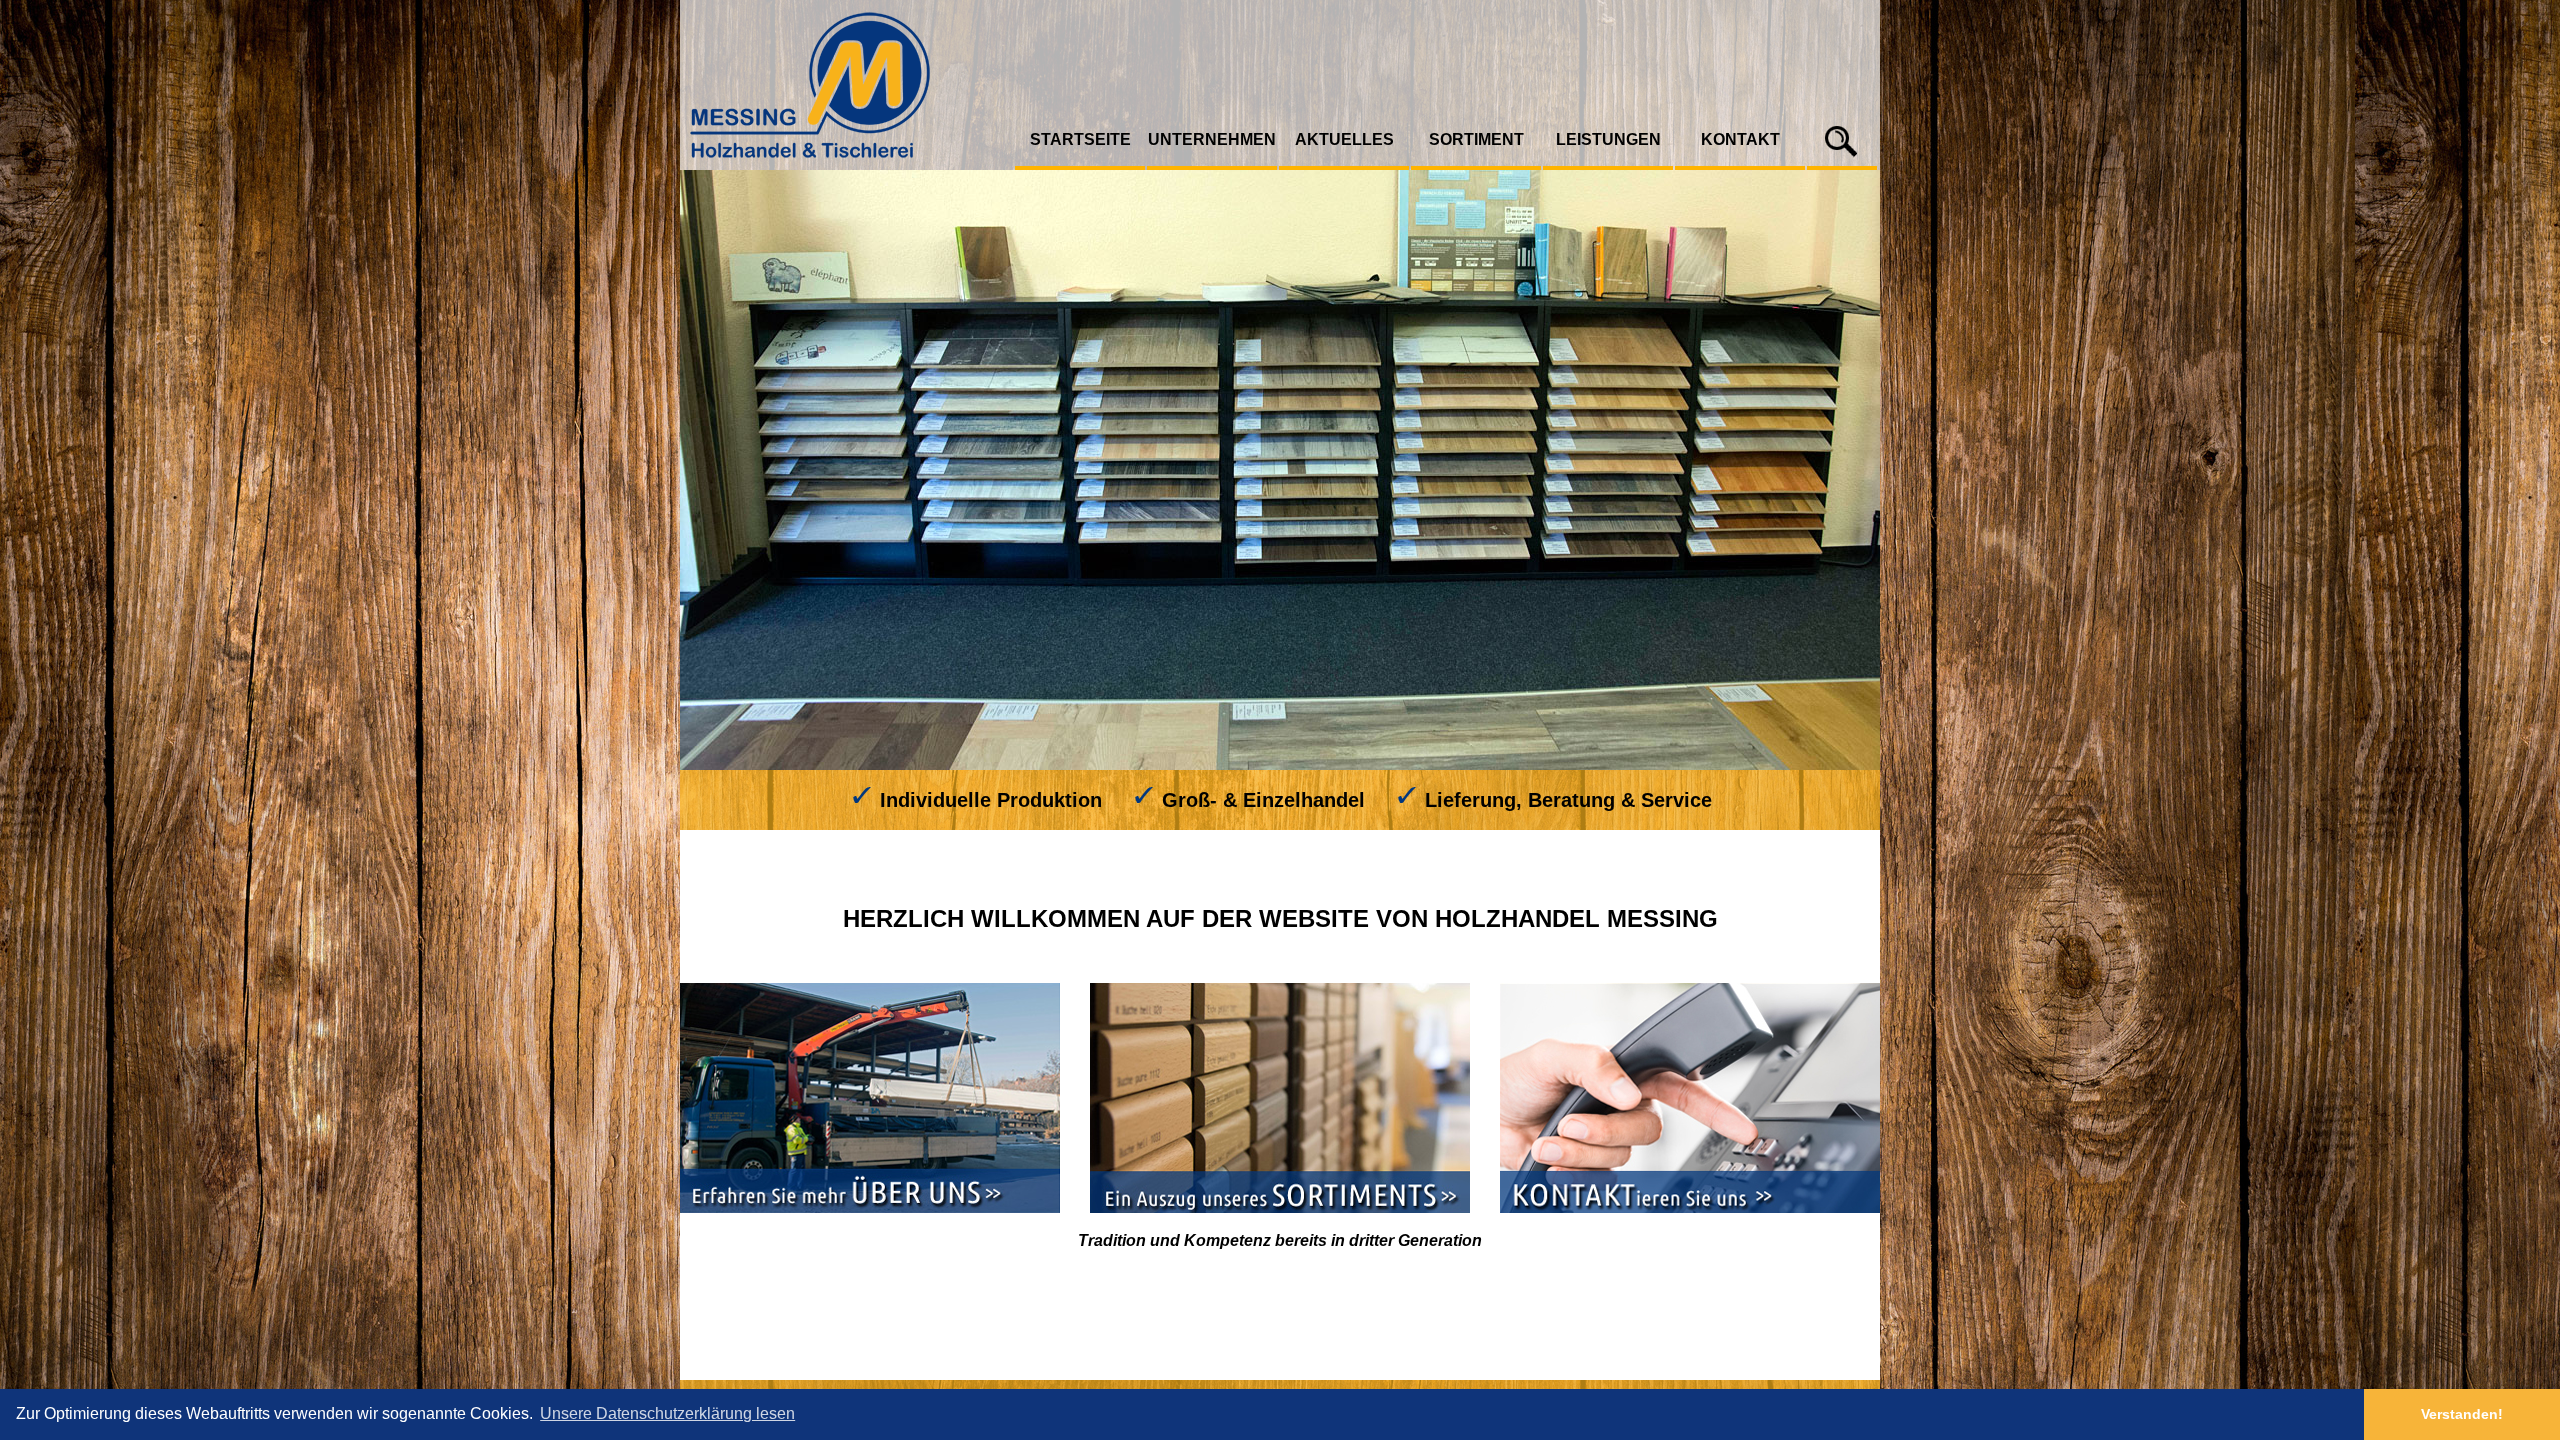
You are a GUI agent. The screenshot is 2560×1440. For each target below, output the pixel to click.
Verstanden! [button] (2462, 1414)
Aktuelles (1344, 139)
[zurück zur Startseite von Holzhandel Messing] (847, 166)
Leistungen (1608, 139)
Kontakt (1740, 139)
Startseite (1080, 139)
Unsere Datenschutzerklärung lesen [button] (667, 1413)
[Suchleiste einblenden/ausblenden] (1842, 159)
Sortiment (1476, 139)
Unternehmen (1212, 139)
